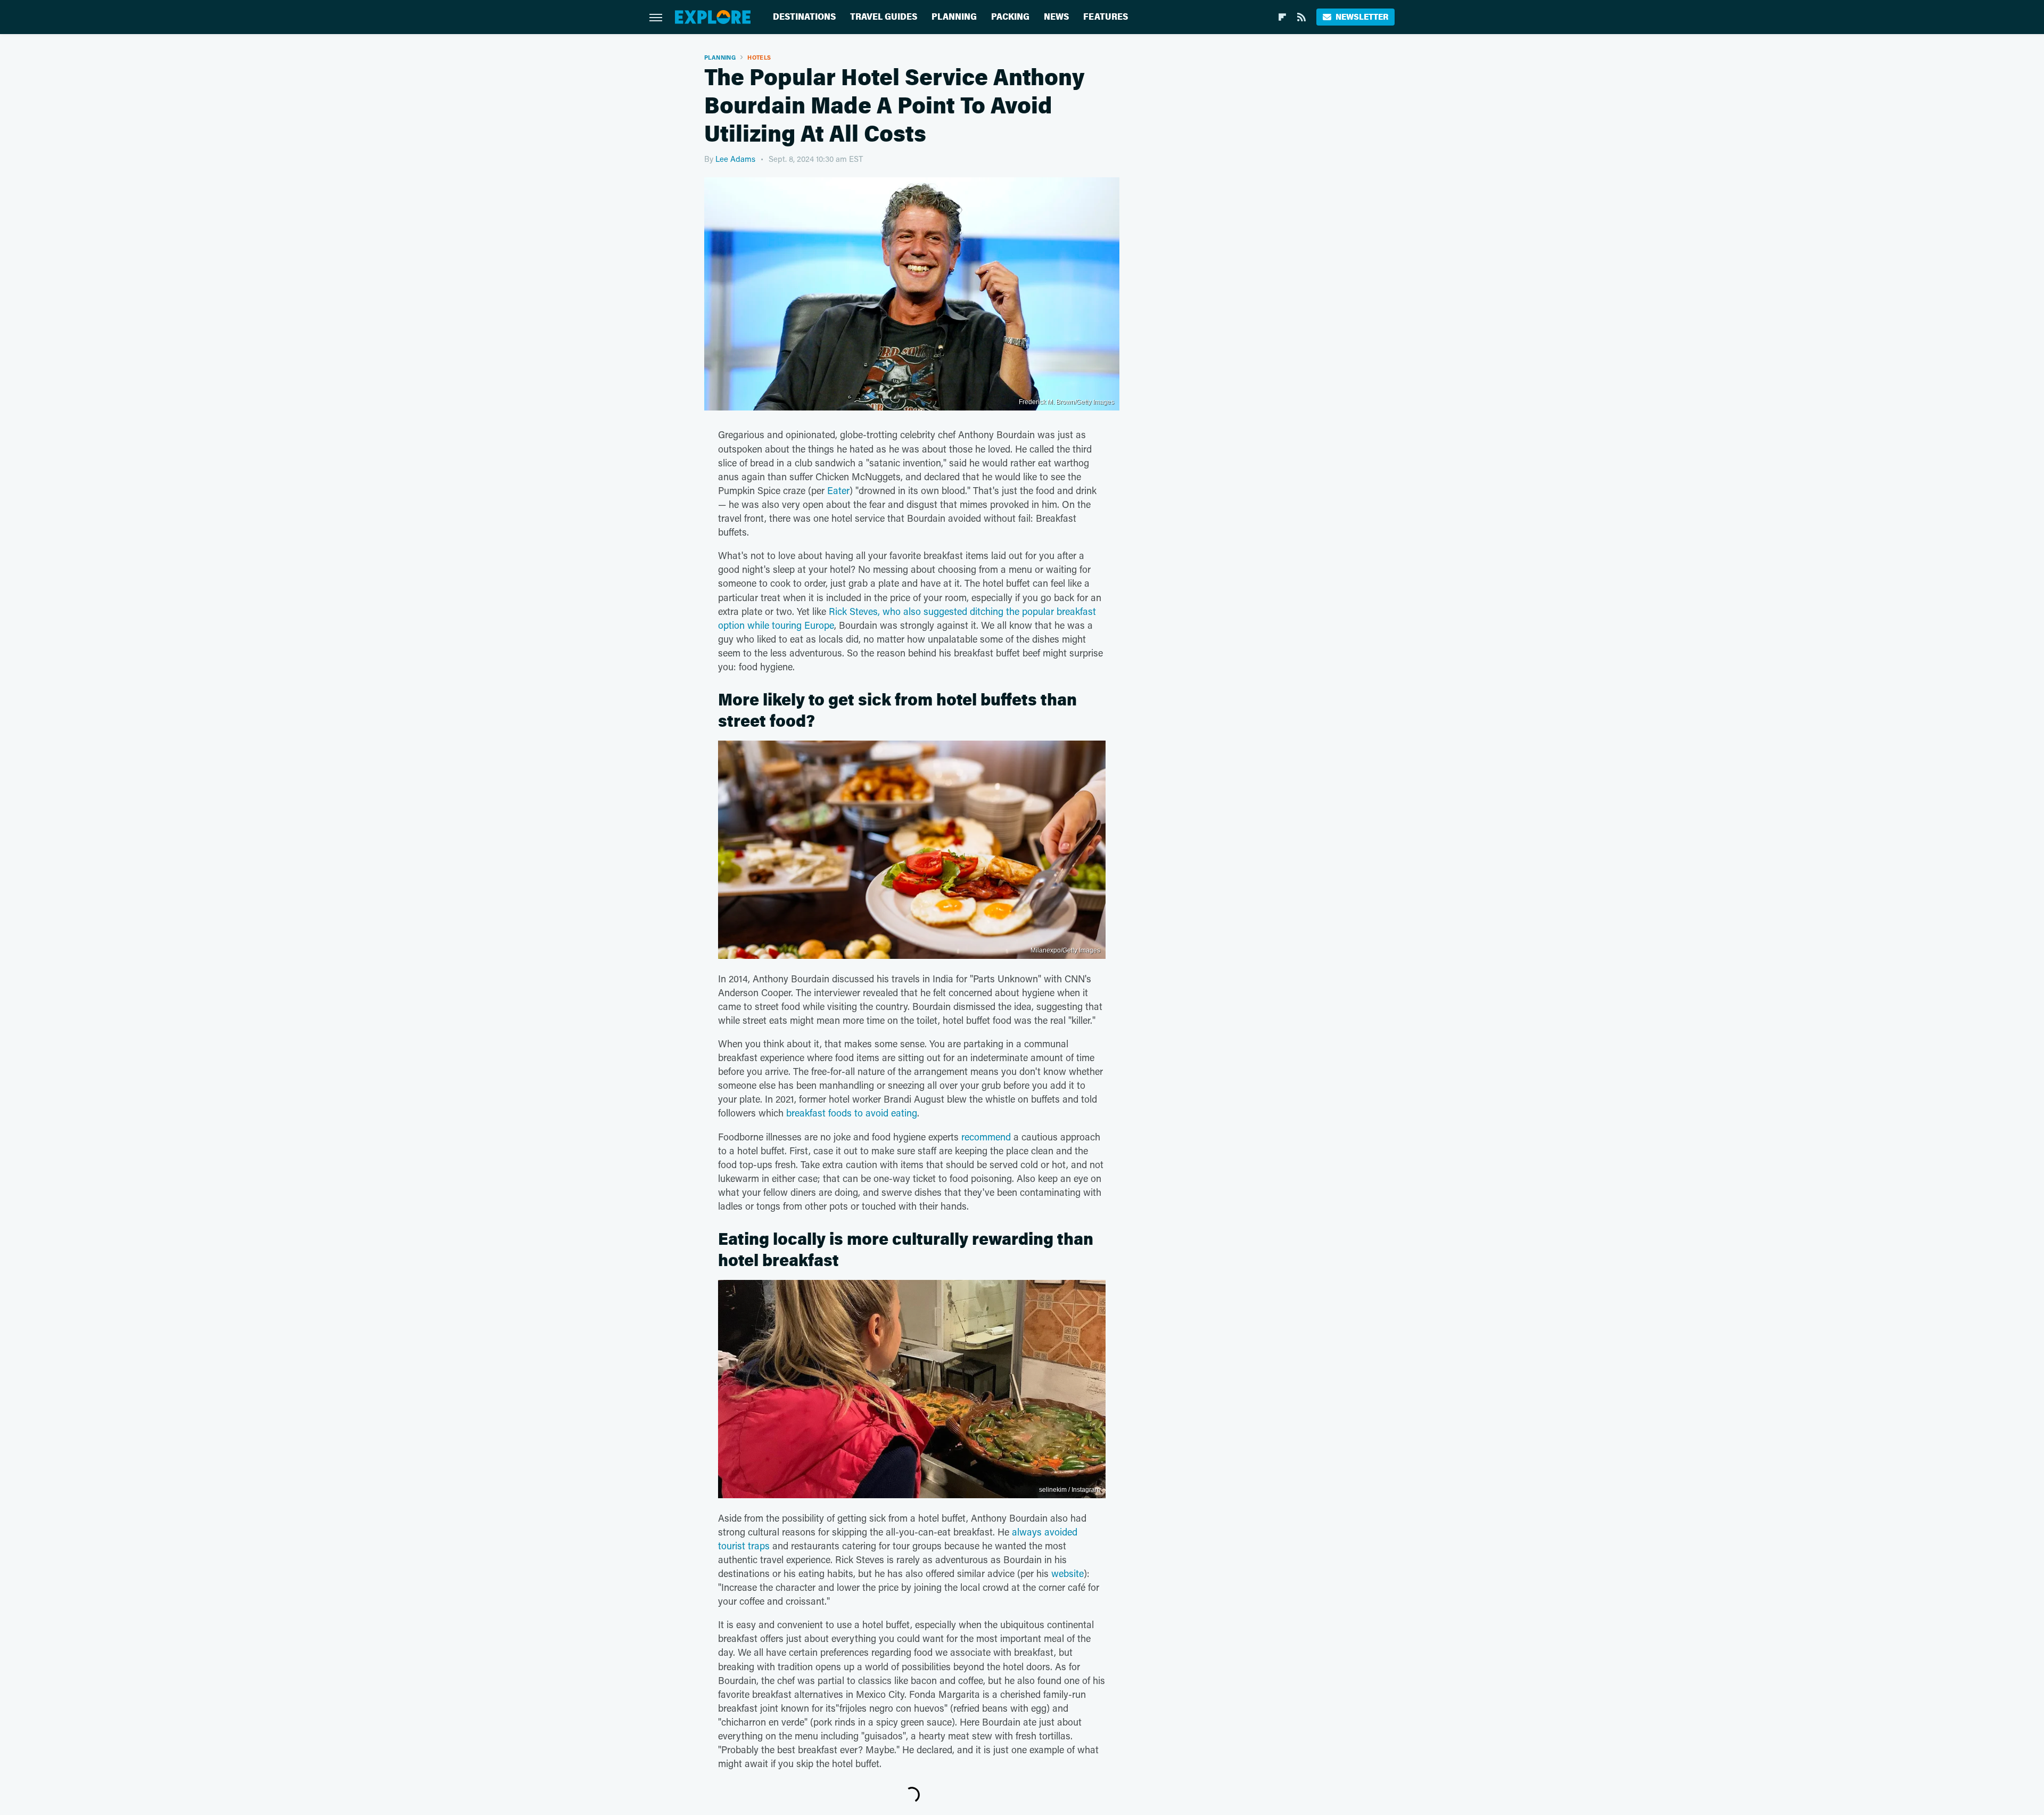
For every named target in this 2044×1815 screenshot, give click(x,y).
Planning (954, 17)
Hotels (759, 57)
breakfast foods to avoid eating (852, 1113)
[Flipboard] (1282, 17)
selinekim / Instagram (1070, 1490)
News (1056, 17)
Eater (838, 490)
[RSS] (1301, 17)
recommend (986, 1137)
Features (1106, 17)
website (1068, 1573)
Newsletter (1362, 17)
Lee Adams (735, 159)
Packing (1010, 17)
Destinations (804, 17)
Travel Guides (884, 17)
